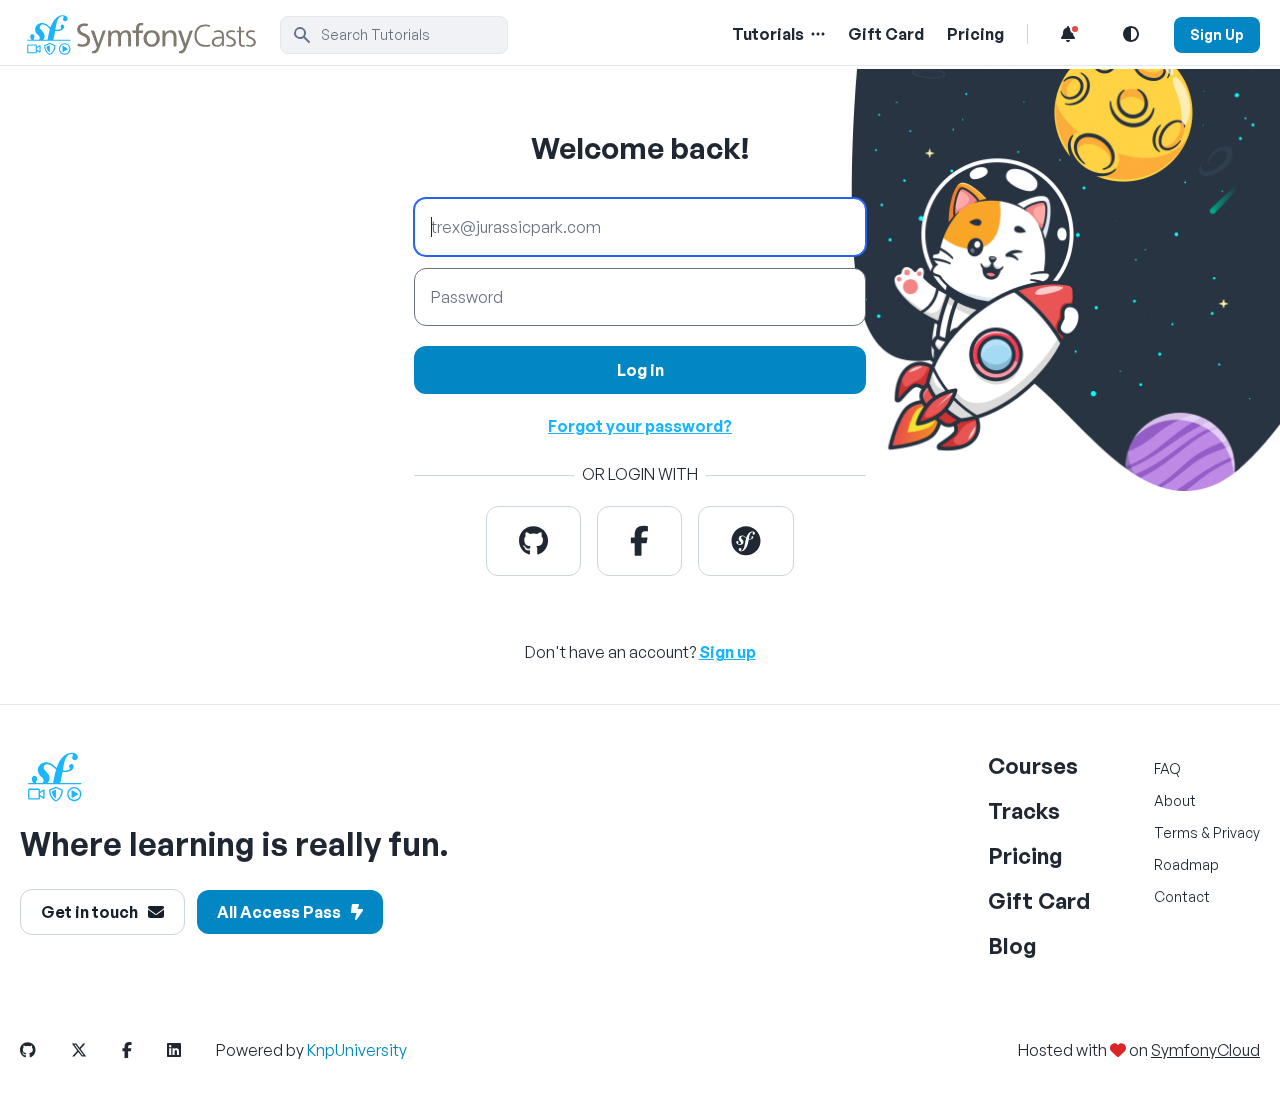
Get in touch (89, 912)
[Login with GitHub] (533, 541)
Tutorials (768, 34)
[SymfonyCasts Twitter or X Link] (95, 1050)
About (1175, 800)
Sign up (727, 652)
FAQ (1167, 768)
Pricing (975, 34)
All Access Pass (279, 912)
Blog (1012, 945)
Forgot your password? (640, 426)
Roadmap (1186, 864)
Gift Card (886, 34)
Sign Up (1217, 34)
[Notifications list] (1068, 34)
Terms (1176, 832)
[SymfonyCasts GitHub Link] (44, 1050)
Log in (640, 370)
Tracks (1024, 810)
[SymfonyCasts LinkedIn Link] (190, 1050)
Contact (1182, 896)
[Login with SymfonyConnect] (746, 541)
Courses (1033, 765)
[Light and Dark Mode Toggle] (1131, 34)
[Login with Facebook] (639, 541)
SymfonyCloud (1205, 1050)
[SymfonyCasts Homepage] (150, 34)
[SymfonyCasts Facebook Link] (143, 1050)
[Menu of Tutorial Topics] (816, 34)
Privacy (1236, 832)
